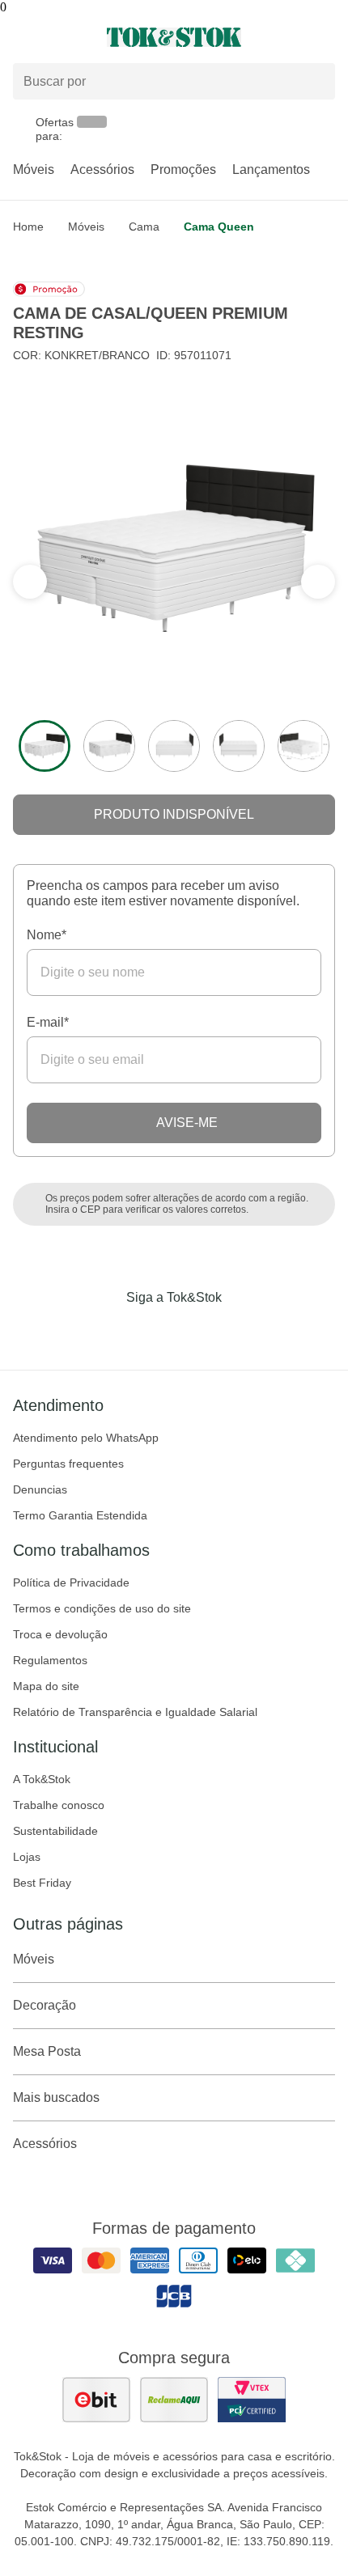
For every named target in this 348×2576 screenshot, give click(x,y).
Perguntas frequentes (68, 1464)
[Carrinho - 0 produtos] (325, 37)
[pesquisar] (316, 82)
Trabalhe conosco (59, 1805)
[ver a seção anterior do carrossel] (318, 582)
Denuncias (40, 1489)
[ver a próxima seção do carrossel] (30, 582)
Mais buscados (56, 2097)
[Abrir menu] (58, 37)
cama (144, 227)
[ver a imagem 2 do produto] (109, 746)
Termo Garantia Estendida (80, 1515)
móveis (86, 227)
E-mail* (48, 1022)
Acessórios (102, 169)
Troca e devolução (60, 1634)
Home (28, 227)
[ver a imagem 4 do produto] (239, 746)
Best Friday (42, 1883)
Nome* (47, 935)
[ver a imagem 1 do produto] (45, 746)
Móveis (34, 169)
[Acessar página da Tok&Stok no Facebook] (106, 1331)
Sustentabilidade (55, 1831)
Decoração (45, 2005)
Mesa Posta (47, 2051)
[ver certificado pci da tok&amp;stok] (252, 2400)
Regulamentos (50, 1660)
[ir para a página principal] (174, 37)
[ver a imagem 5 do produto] (303, 746)
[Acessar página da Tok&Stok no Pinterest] (197, 1331)
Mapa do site (46, 1686)
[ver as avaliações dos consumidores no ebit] (96, 2400)
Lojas (27, 1857)
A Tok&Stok (42, 1779)
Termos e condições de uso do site (102, 1608)
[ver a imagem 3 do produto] (174, 746)
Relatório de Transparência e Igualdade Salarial (135, 1712)
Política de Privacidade (71, 1582)
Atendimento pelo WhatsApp (86, 1438)
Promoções (183, 169)
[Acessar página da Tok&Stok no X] (242, 1331)
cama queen (219, 227)
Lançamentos (271, 169)
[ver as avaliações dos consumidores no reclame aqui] (174, 2400)
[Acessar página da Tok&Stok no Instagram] (151, 1331)
